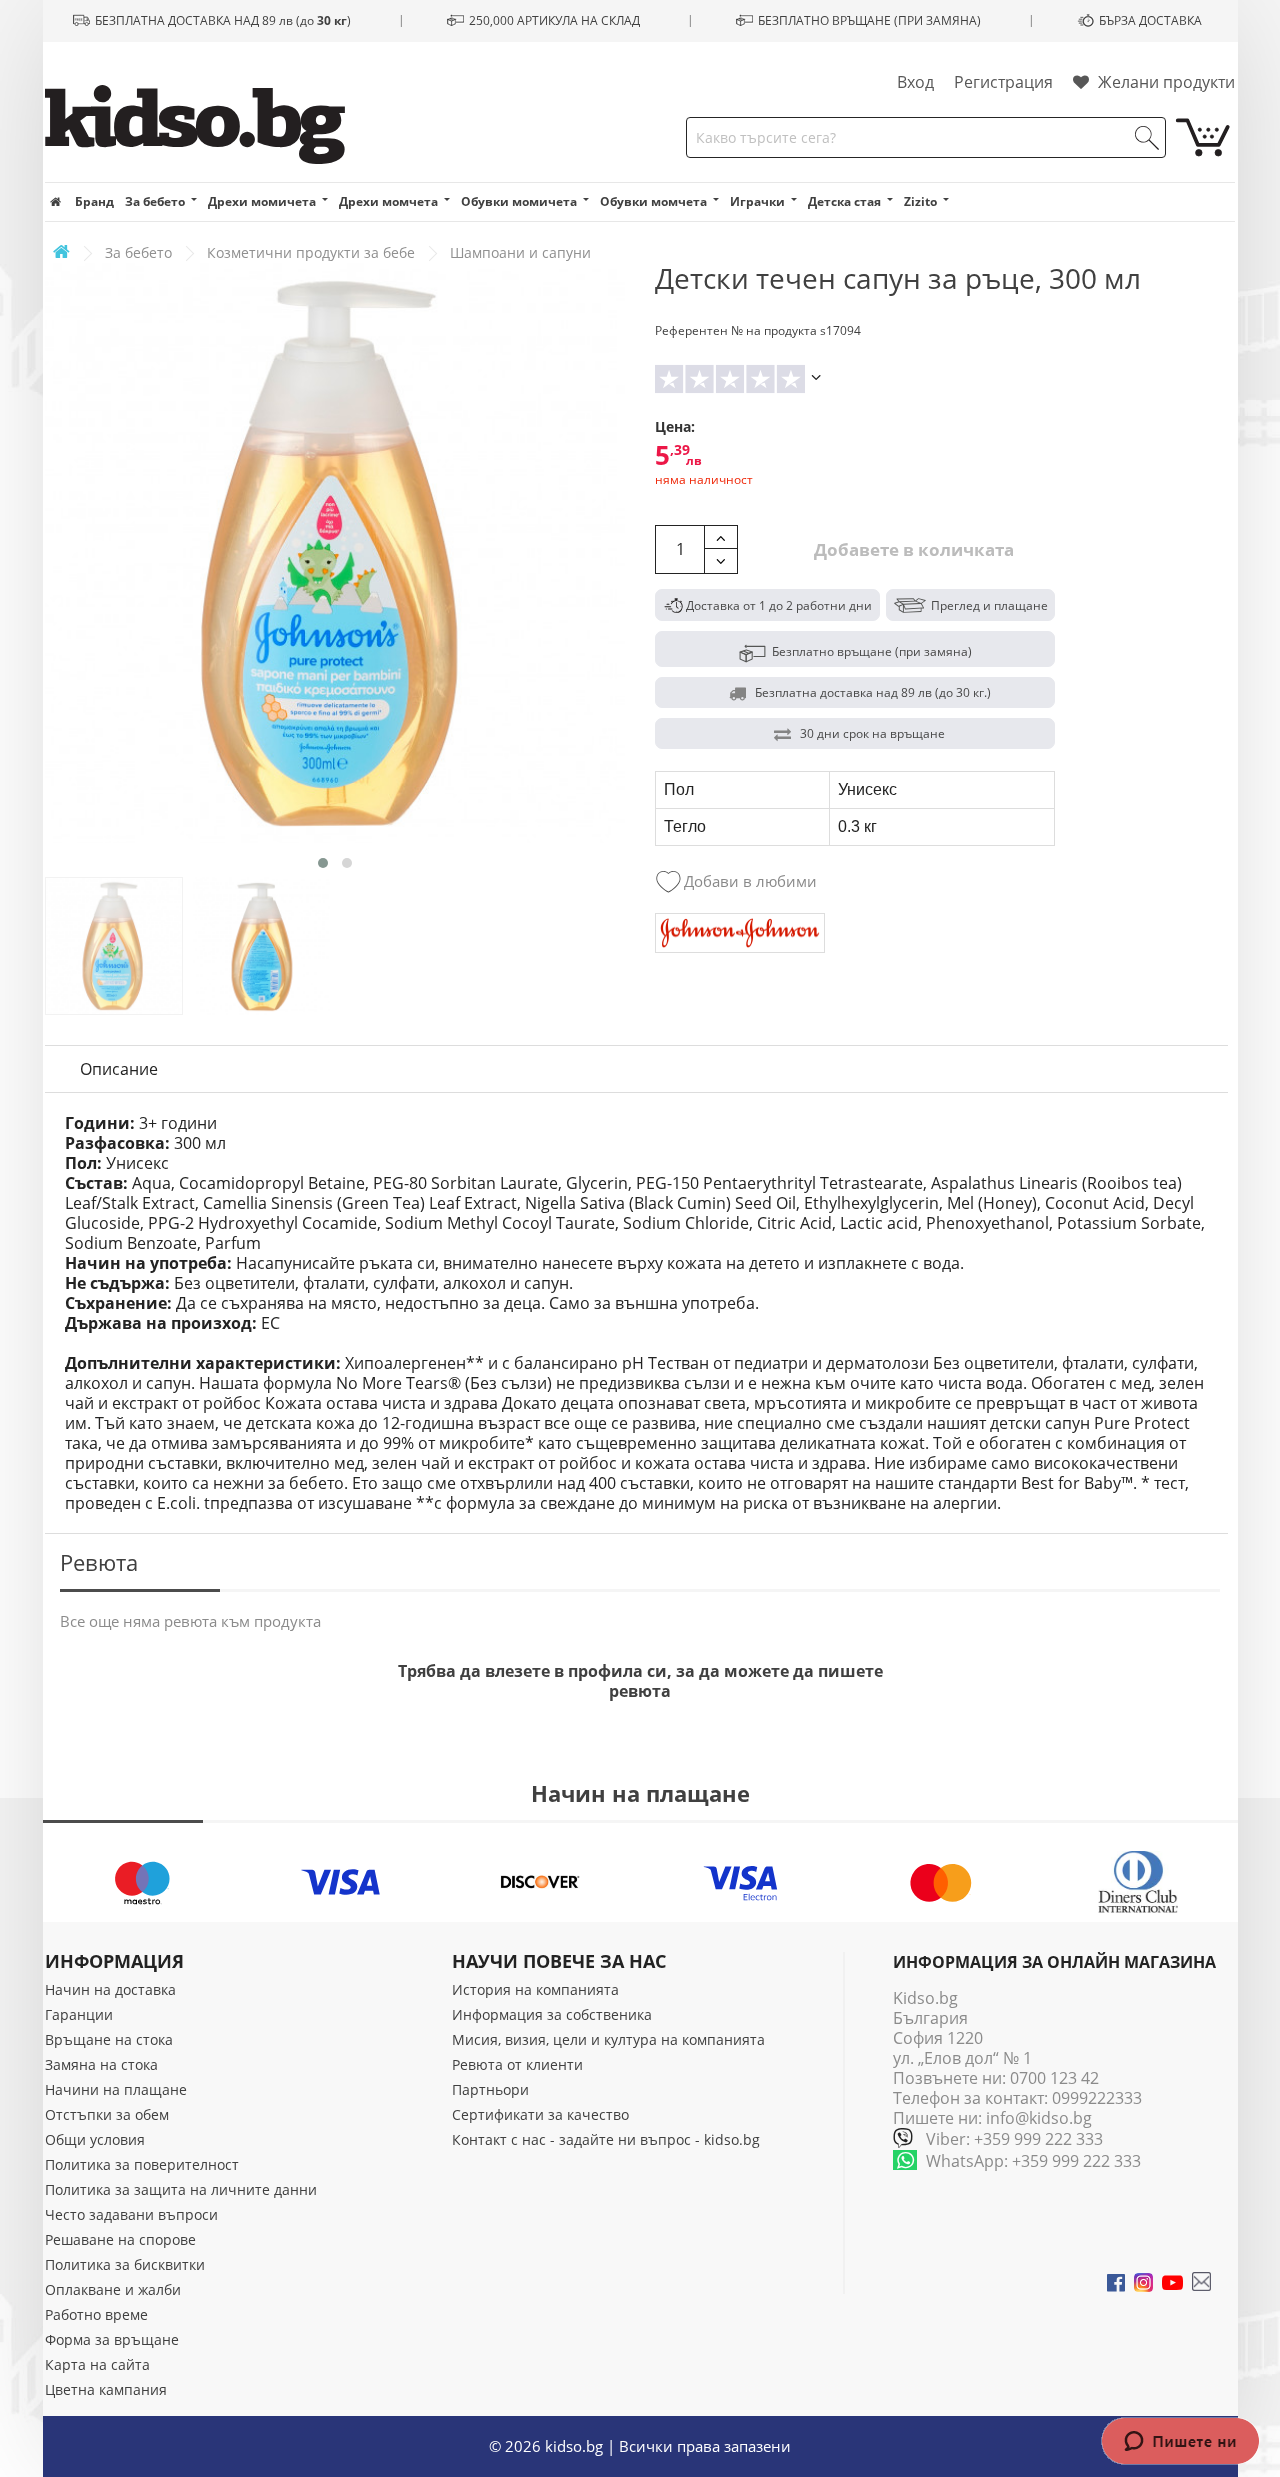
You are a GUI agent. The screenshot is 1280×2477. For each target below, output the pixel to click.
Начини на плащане (116, 2089)
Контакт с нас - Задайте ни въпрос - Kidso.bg (606, 2139)
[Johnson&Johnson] (740, 933)
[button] (323, 863)
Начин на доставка (110, 1989)
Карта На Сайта (97, 2364)
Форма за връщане (112, 2339)
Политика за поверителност (142, 2164)
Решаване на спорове (120, 2239)
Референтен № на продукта (736, 330)
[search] (1147, 138)
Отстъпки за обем (107, 2114)
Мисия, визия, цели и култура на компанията (608, 2039)
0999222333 (1097, 2098)
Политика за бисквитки (125, 2264)
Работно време (96, 2314)
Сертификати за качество (540, 2114)
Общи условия (95, 2139)
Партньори (490, 2089)
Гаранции (79, 2014)
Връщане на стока (109, 2039)
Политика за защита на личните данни (181, 2189)
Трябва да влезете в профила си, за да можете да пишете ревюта (640, 1681)
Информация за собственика (552, 2014)
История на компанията (535, 1989)
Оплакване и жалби (113, 2289)
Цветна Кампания (106, 2389)
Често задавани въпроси (131, 2214)
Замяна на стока (101, 2064)
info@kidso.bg (1039, 2118)
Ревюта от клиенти (517, 2064)
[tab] (119, 1069)
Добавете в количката (912, 549)
